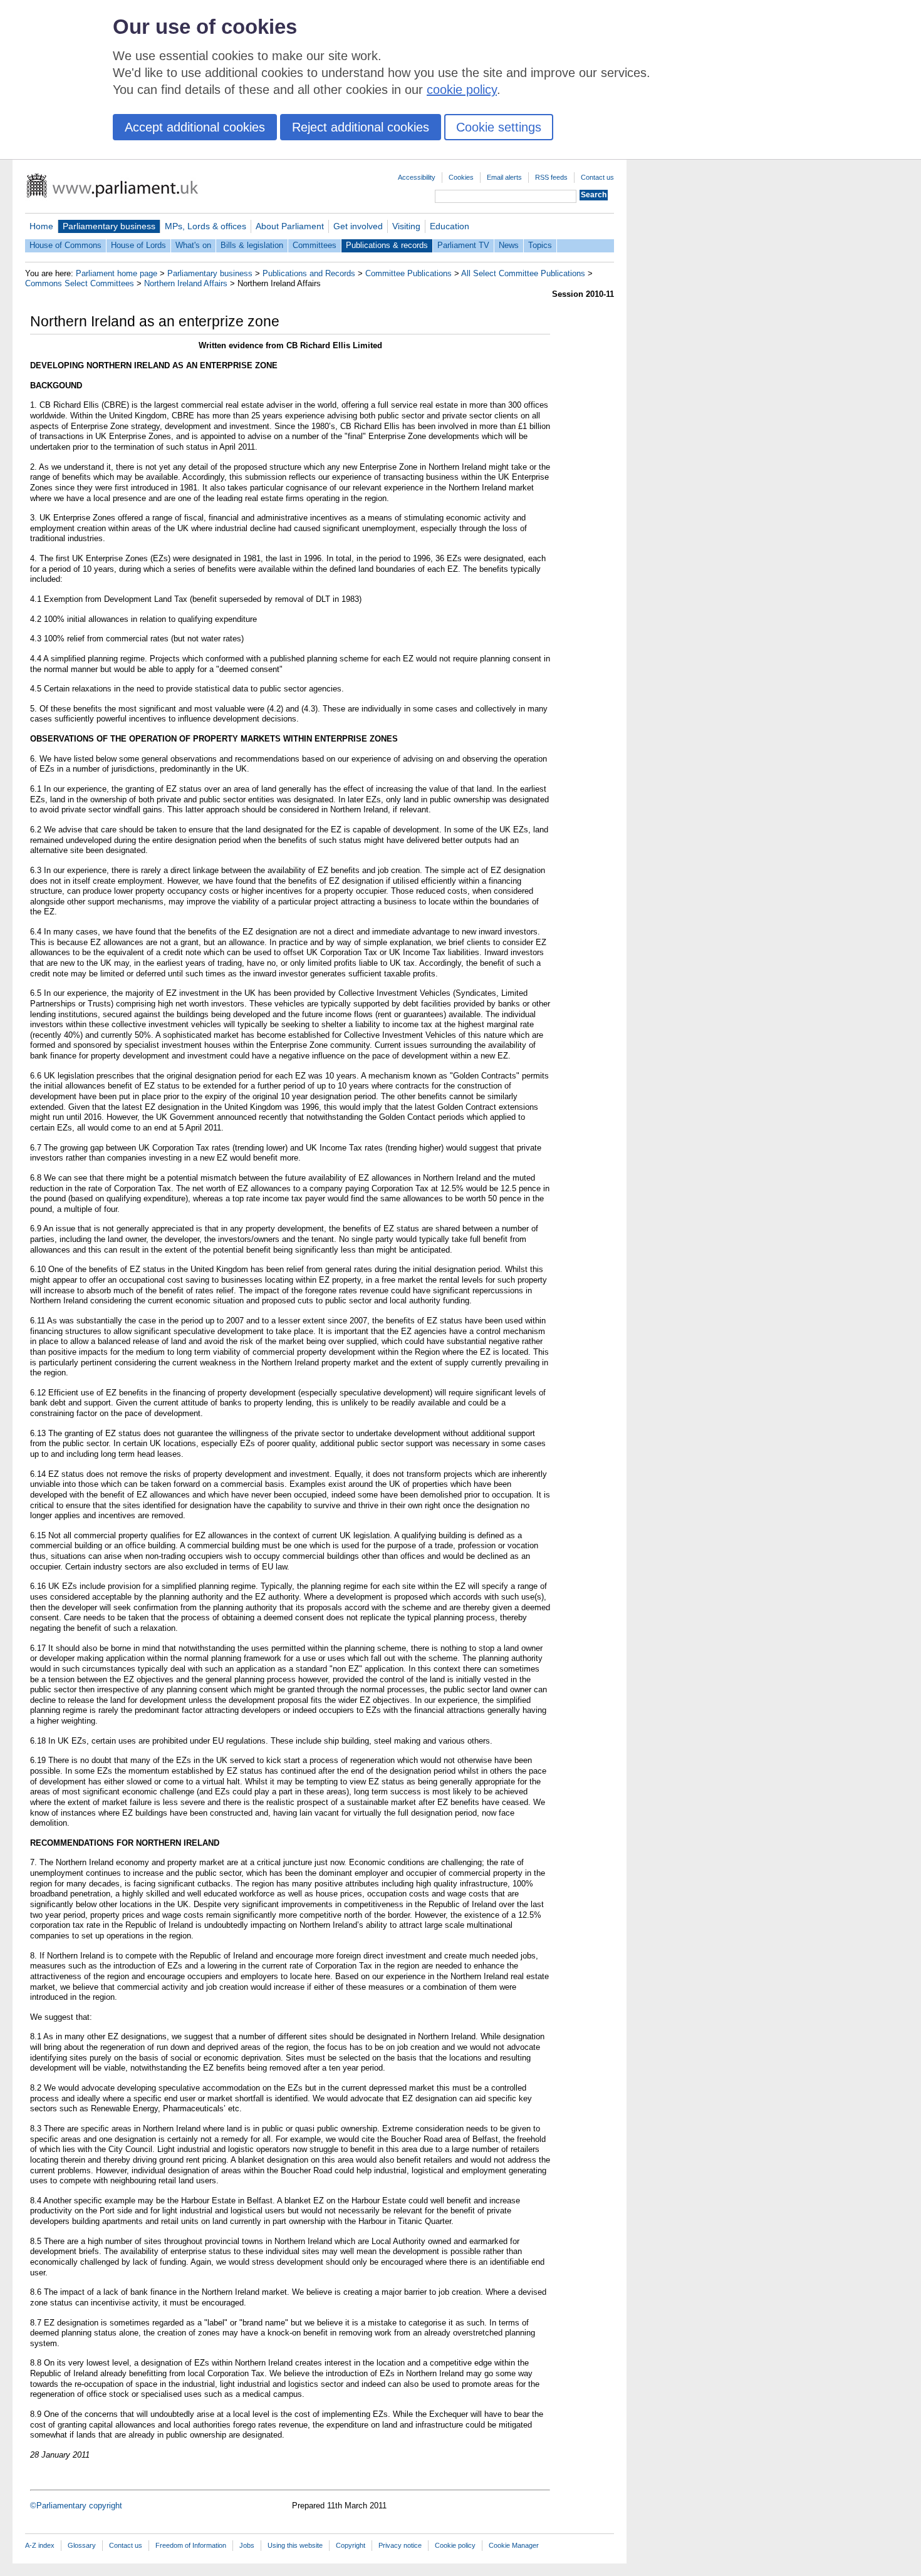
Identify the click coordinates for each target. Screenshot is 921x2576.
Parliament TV (463, 245)
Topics (540, 245)
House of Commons (65, 245)
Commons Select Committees (80, 283)
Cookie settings (499, 127)
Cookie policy (455, 2545)
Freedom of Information (191, 2545)
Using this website (295, 2545)
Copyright (351, 2545)
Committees (315, 245)
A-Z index (40, 2545)
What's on (193, 245)
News (509, 245)
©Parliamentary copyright (76, 2506)
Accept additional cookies (195, 127)
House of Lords (138, 245)
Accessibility (417, 177)
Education (450, 226)
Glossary (82, 2545)
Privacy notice (400, 2545)
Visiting (406, 226)
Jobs (247, 2545)
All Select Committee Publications (523, 273)
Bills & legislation (252, 245)
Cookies (461, 177)
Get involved (358, 226)
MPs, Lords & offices (206, 226)
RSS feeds (551, 177)
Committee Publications (408, 273)
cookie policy (462, 90)
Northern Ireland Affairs (186, 283)
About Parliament (290, 226)
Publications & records (387, 245)
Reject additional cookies (361, 127)
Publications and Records (309, 273)
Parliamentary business (109, 226)
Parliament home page (117, 273)
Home (41, 226)
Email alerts (504, 177)
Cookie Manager (514, 2545)
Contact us (597, 177)
